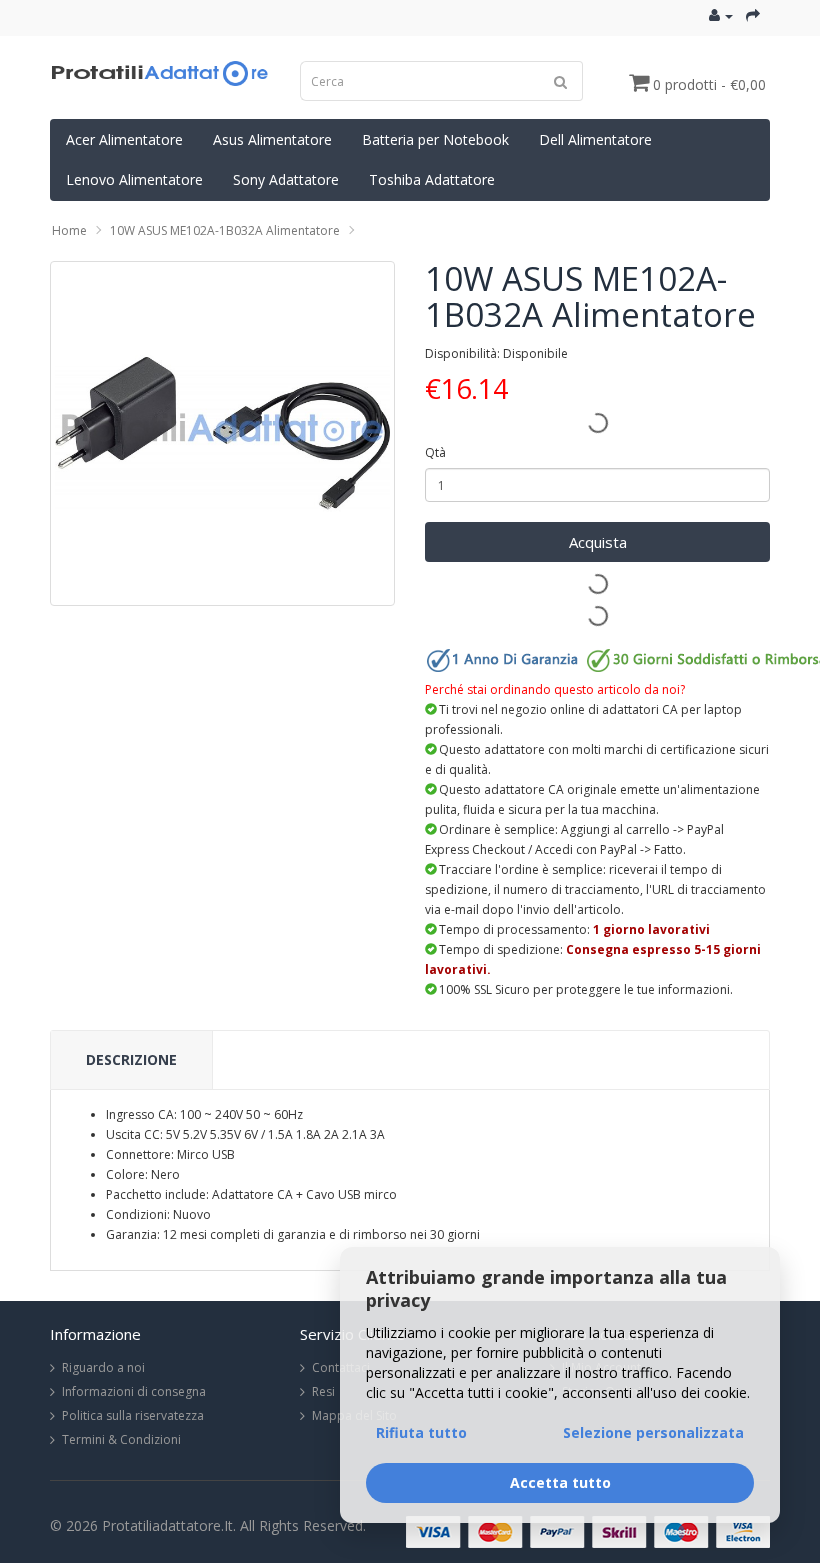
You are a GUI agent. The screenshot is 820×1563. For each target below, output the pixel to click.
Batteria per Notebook (435, 139)
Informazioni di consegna (134, 1391)
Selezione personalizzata (653, 1432)
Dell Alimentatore (595, 139)
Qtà (435, 452)
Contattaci (341, 1367)
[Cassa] (753, 15)
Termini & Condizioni (121, 1439)
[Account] (721, 15)
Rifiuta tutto (421, 1432)
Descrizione (131, 1059)
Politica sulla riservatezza (133, 1415)
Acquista (598, 542)
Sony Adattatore (286, 179)
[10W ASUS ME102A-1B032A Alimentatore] (222, 433)
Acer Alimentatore (124, 139)
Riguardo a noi (103, 1367)
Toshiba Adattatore (432, 179)
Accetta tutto (560, 1482)
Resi (323, 1391)
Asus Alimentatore (272, 139)
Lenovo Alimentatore (134, 179)
